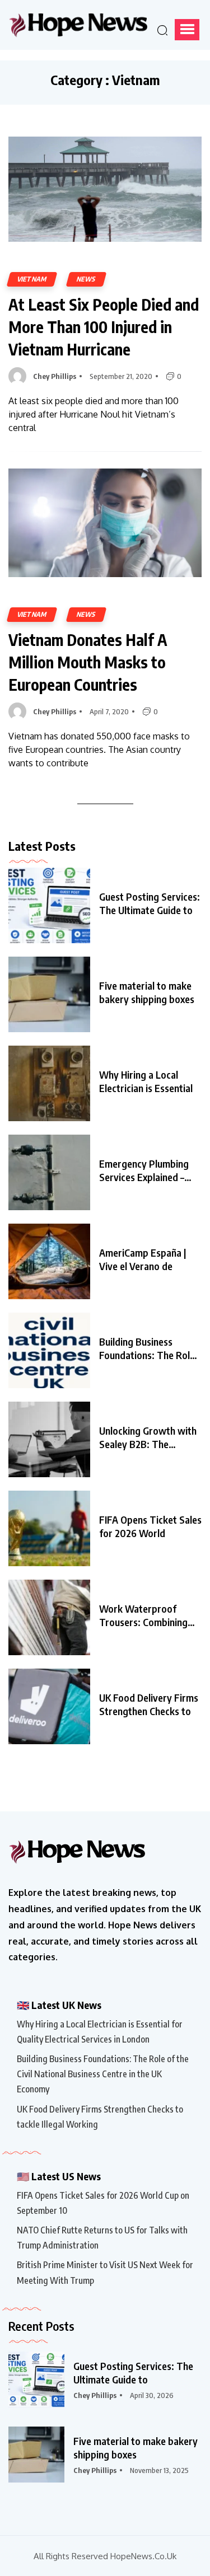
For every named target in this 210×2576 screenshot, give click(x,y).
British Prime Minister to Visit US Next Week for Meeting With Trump (105, 2272)
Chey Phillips (55, 376)
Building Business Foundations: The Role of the (147, 1348)
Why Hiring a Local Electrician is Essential (146, 1081)
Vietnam (32, 279)
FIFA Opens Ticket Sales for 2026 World (150, 1526)
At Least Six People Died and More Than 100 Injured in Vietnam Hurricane (104, 327)
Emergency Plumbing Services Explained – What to (144, 1170)
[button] (187, 30)
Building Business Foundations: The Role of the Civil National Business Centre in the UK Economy (103, 2074)
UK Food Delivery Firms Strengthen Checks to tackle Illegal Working (100, 2117)
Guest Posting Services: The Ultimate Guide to (150, 903)
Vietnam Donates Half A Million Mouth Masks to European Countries (88, 662)
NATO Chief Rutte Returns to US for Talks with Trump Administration (102, 2238)
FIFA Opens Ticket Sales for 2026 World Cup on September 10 (103, 2203)
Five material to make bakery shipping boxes (147, 992)
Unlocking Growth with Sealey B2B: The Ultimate (148, 1437)
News (86, 279)
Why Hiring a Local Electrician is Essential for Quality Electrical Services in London (100, 2032)
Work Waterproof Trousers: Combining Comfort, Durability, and (143, 1615)
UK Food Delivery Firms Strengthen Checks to (149, 1704)
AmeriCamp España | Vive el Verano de (143, 1259)
